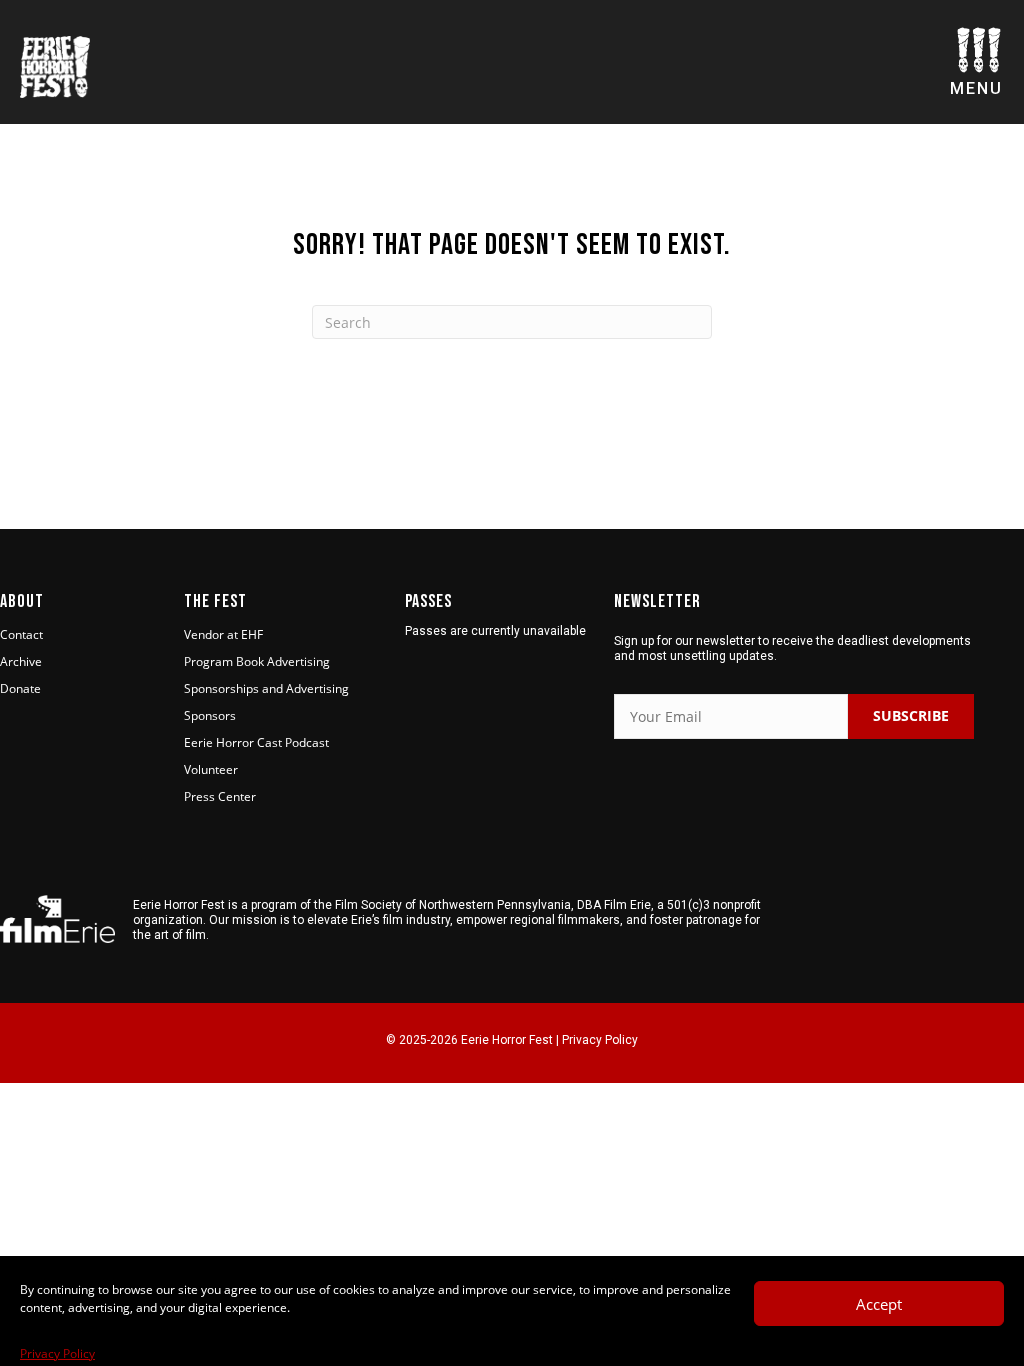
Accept (879, 1304)
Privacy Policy (57, 1353)
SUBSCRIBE (911, 715)
